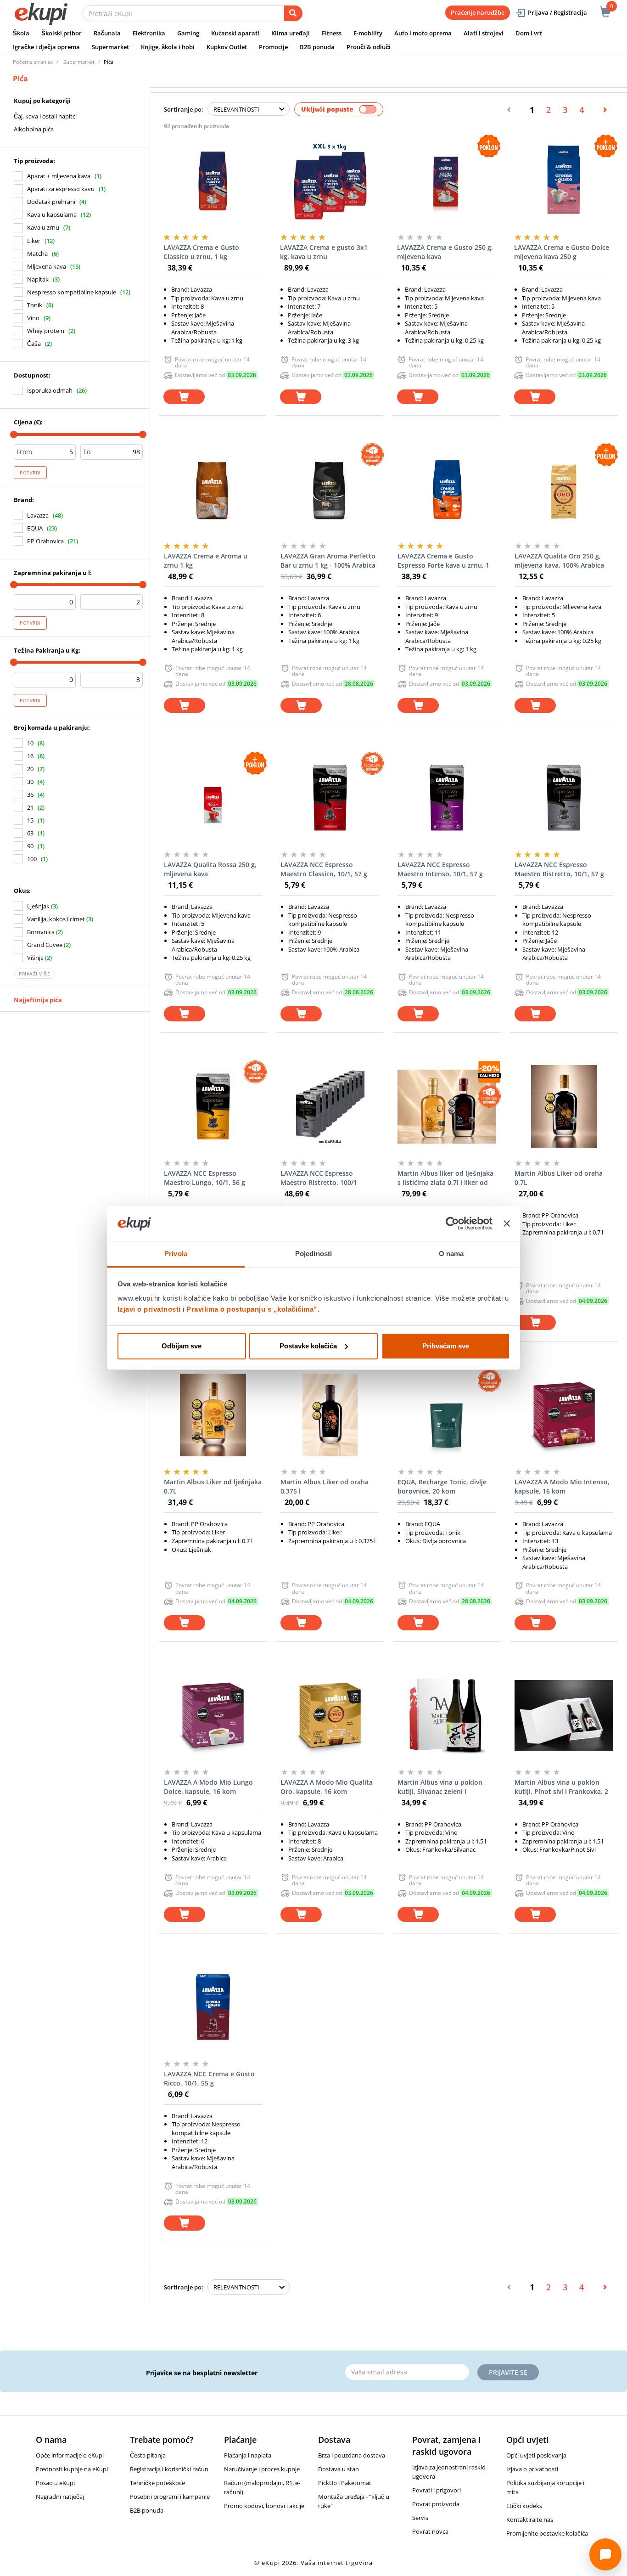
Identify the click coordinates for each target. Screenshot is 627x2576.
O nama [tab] (451, 1254)
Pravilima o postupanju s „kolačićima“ (252, 1309)
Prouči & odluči (369, 47)
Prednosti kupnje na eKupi (72, 2469)
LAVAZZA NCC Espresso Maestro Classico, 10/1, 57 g (324, 869)
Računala (107, 33)
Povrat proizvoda (436, 2504)
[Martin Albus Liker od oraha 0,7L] (564, 1106)
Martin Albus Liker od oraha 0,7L (559, 1178)
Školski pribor (62, 33)
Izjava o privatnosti (532, 2469)
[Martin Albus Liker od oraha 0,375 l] (330, 1415)
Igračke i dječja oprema (46, 47)
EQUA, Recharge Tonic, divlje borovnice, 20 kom (442, 1486)
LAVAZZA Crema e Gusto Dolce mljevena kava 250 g (562, 252)
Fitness (332, 33)
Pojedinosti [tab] (313, 1254)
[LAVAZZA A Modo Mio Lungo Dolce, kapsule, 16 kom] (213, 1715)
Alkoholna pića (34, 129)
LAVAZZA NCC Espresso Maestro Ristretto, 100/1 (319, 1178)
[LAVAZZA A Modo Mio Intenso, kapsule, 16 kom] (564, 1415)
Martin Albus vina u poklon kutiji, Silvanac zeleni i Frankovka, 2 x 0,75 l (440, 1787)
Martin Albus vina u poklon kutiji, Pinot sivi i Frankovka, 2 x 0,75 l (561, 1787)
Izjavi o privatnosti (149, 1309)
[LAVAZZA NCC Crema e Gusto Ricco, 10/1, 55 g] (213, 2007)
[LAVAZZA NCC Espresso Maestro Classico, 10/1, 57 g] (330, 798)
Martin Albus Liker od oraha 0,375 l (325, 1486)
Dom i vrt (529, 33)
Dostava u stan (339, 2469)
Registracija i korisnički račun (169, 2469)
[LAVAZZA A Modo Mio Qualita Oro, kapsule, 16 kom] (330, 1715)
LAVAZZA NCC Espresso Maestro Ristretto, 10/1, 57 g (559, 869)
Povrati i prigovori (437, 2490)
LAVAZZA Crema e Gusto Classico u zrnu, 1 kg (201, 252)
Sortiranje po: (184, 109)
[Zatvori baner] (507, 1223)
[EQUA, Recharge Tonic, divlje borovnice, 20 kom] (447, 1415)
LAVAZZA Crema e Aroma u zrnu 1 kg (206, 561)
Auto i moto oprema (423, 33)
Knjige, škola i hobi (168, 47)
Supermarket (110, 47)
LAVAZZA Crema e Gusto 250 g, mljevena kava (445, 252)
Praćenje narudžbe (478, 12)
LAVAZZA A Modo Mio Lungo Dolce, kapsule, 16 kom (208, 1787)
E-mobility (368, 33)
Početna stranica (33, 62)
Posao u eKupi (55, 2483)
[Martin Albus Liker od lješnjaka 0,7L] (213, 1415)
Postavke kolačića (308, 1346)
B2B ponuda (317, 47)
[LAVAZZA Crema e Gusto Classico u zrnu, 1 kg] (213, 180)
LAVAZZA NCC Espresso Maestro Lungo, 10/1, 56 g (204, 1178)
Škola (21, 33)
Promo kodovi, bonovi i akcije (264, 2506)
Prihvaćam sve (446, 1346)
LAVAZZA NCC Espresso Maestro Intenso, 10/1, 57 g (440, 869)
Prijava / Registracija (557, 12)
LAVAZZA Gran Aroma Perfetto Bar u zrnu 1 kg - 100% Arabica (328, 561)
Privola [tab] (176, 1254)
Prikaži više (34, 974)
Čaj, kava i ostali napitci (45, 116)
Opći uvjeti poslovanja (536, 2455)
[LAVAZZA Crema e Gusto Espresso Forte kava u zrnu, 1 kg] (447, 489)
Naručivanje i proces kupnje (262, 2469)
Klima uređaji (291, 33)
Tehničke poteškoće (157, 2483)
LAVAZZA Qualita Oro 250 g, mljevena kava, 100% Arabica (559, 561)
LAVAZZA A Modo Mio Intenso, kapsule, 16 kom (562, 1486)
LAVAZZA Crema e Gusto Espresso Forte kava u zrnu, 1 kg (443, 561)
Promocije (273, 47)
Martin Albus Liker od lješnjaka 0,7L (213, 1486)
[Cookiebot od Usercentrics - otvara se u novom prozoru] (452, 1223)
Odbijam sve (182, 1346)
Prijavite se (508, 2372)
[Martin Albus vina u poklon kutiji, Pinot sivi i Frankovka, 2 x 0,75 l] (564, 1715)
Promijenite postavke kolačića (547, 2533)
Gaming (188, 33)
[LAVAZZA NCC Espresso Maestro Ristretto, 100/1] (330, 1106)
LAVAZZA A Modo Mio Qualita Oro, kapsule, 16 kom (327, 1787)
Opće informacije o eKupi (70, 2455)
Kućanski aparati (235, 33)
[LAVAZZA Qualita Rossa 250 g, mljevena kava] (213, 798)
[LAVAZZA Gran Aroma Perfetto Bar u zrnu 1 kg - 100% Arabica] (330, 489)
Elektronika (149, 33)
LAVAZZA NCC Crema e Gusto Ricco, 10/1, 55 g (209, 2078)
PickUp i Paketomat (345, 2483)
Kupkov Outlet (227, 47)
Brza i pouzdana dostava (352, 2455)
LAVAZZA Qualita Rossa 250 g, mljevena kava (210, 869)
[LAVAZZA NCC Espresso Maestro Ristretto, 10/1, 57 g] (564, 798)
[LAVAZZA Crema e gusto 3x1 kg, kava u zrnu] (329, 180)
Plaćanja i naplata (248, 2455)
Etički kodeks (524, 2506)
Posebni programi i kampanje (170, 2497)
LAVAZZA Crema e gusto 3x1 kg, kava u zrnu (324, 252)
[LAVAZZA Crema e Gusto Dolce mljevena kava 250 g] (563, 180)
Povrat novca (430, 2531)
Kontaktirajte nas (530, 2520)
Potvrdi (30, 473)
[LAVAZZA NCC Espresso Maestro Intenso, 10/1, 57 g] (447, 798)
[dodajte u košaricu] (184, 397)
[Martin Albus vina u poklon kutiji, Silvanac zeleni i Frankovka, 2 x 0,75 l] (447, 1715)
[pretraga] (293, 13)
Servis (420, 2518)
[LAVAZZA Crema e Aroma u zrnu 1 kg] (213, 489)
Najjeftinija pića (38, 1000)
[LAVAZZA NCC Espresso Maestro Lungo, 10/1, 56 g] (213, 1106)
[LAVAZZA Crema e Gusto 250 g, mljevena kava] (446, 180)
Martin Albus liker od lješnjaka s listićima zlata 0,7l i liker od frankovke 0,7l (445, 1178)
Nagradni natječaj (60, 2497)
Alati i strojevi (484, 33)
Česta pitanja (148, 2455)
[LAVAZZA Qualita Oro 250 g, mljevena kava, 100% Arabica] (564, 489)
